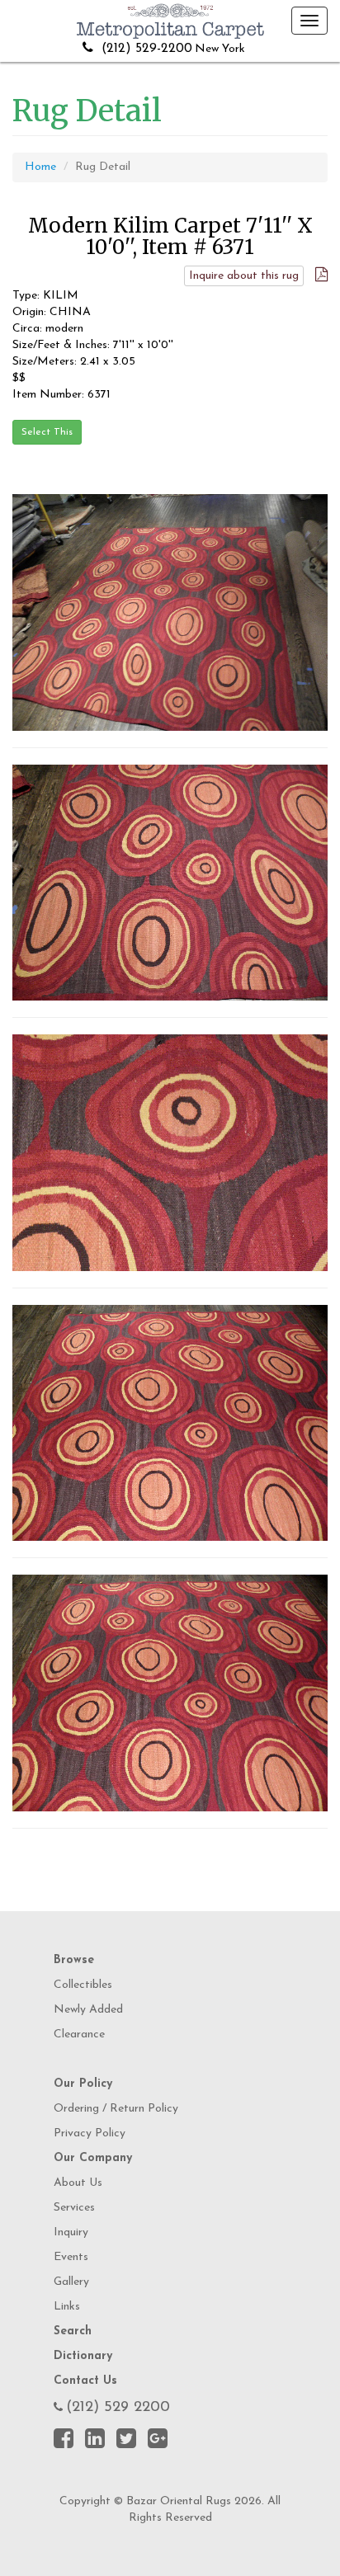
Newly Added (88, 2010)
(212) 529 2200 (118, 2408)
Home (40, 167)
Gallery (71, 2282)
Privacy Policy (90, 2133)
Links (67, 2307)
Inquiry (71, 2232)
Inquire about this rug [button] (244, 276)
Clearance (79, 2034)
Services (74, 2208)
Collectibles (83, 1985)
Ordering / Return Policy (116, 2109)
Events (71, 2257)
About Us (78, 2183)
